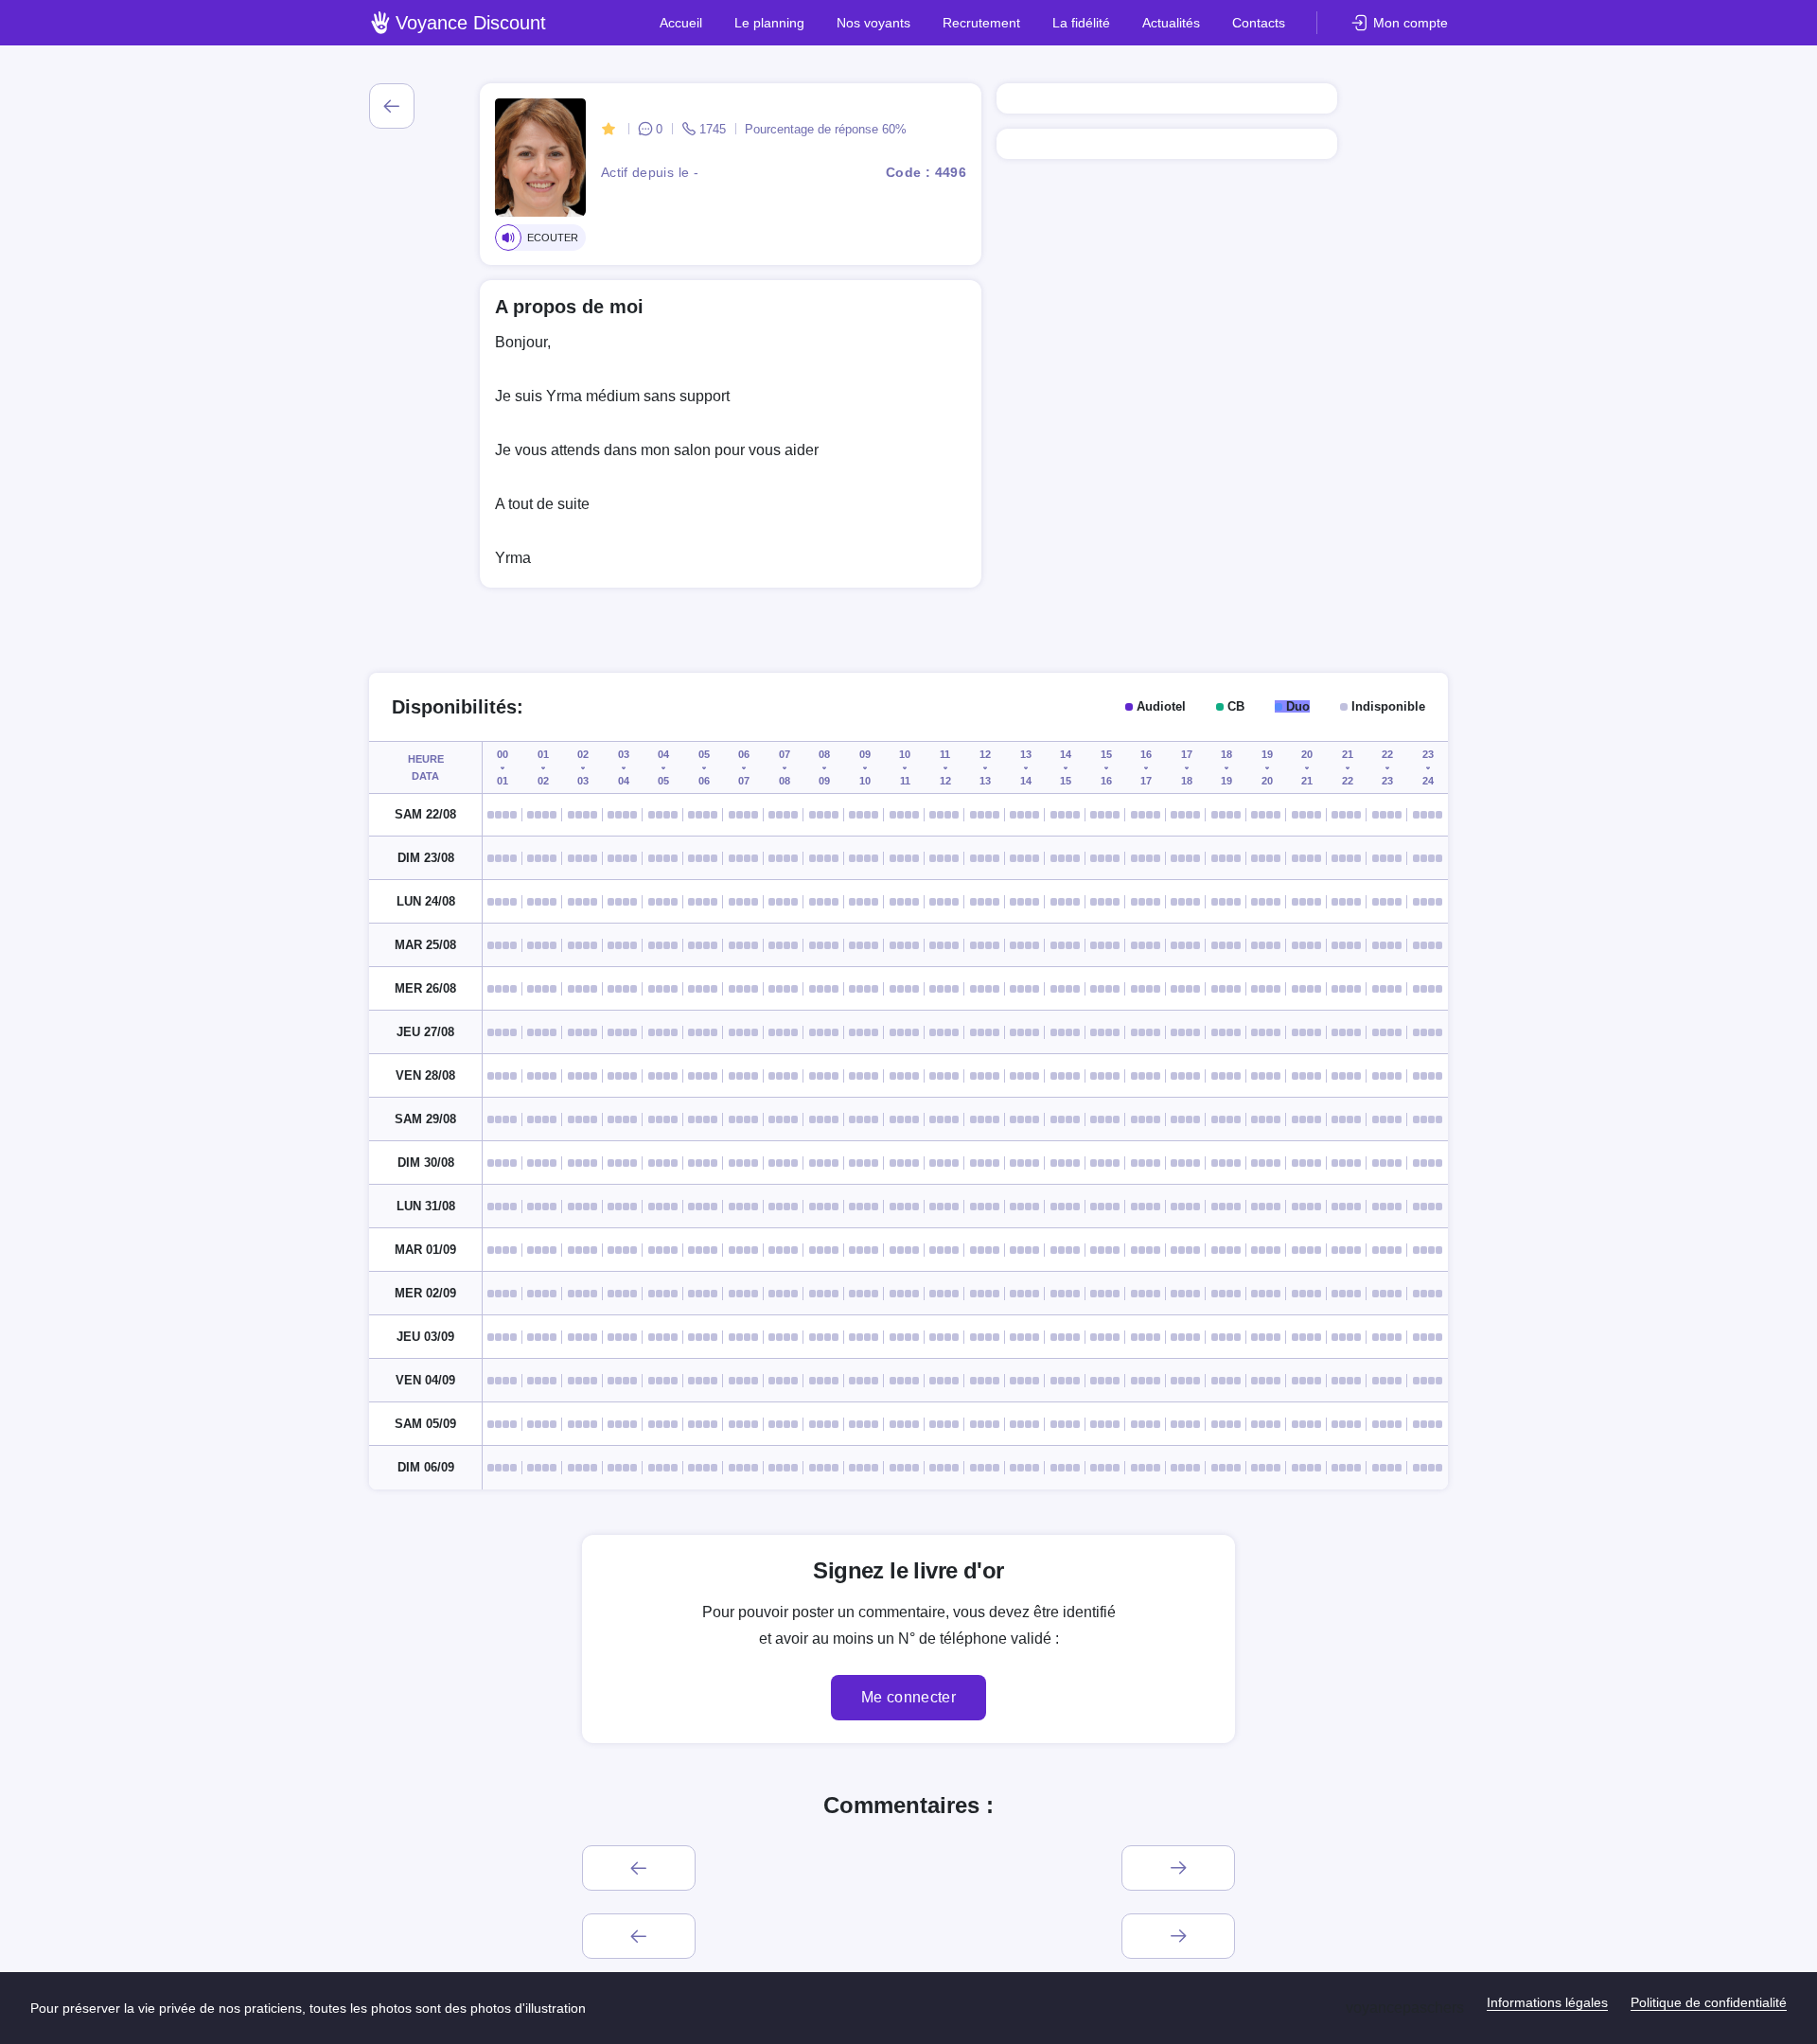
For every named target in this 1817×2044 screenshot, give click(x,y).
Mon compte (1411, 23)
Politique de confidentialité (1709, 2002)
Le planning (769, 23)
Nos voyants (873, 23)
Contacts (1259, 23)
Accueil (681, 23)
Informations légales (1547, 2002)
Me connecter (908, 1697)
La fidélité (1081, 23)
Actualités (1171, 23)
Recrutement (981, 23)
